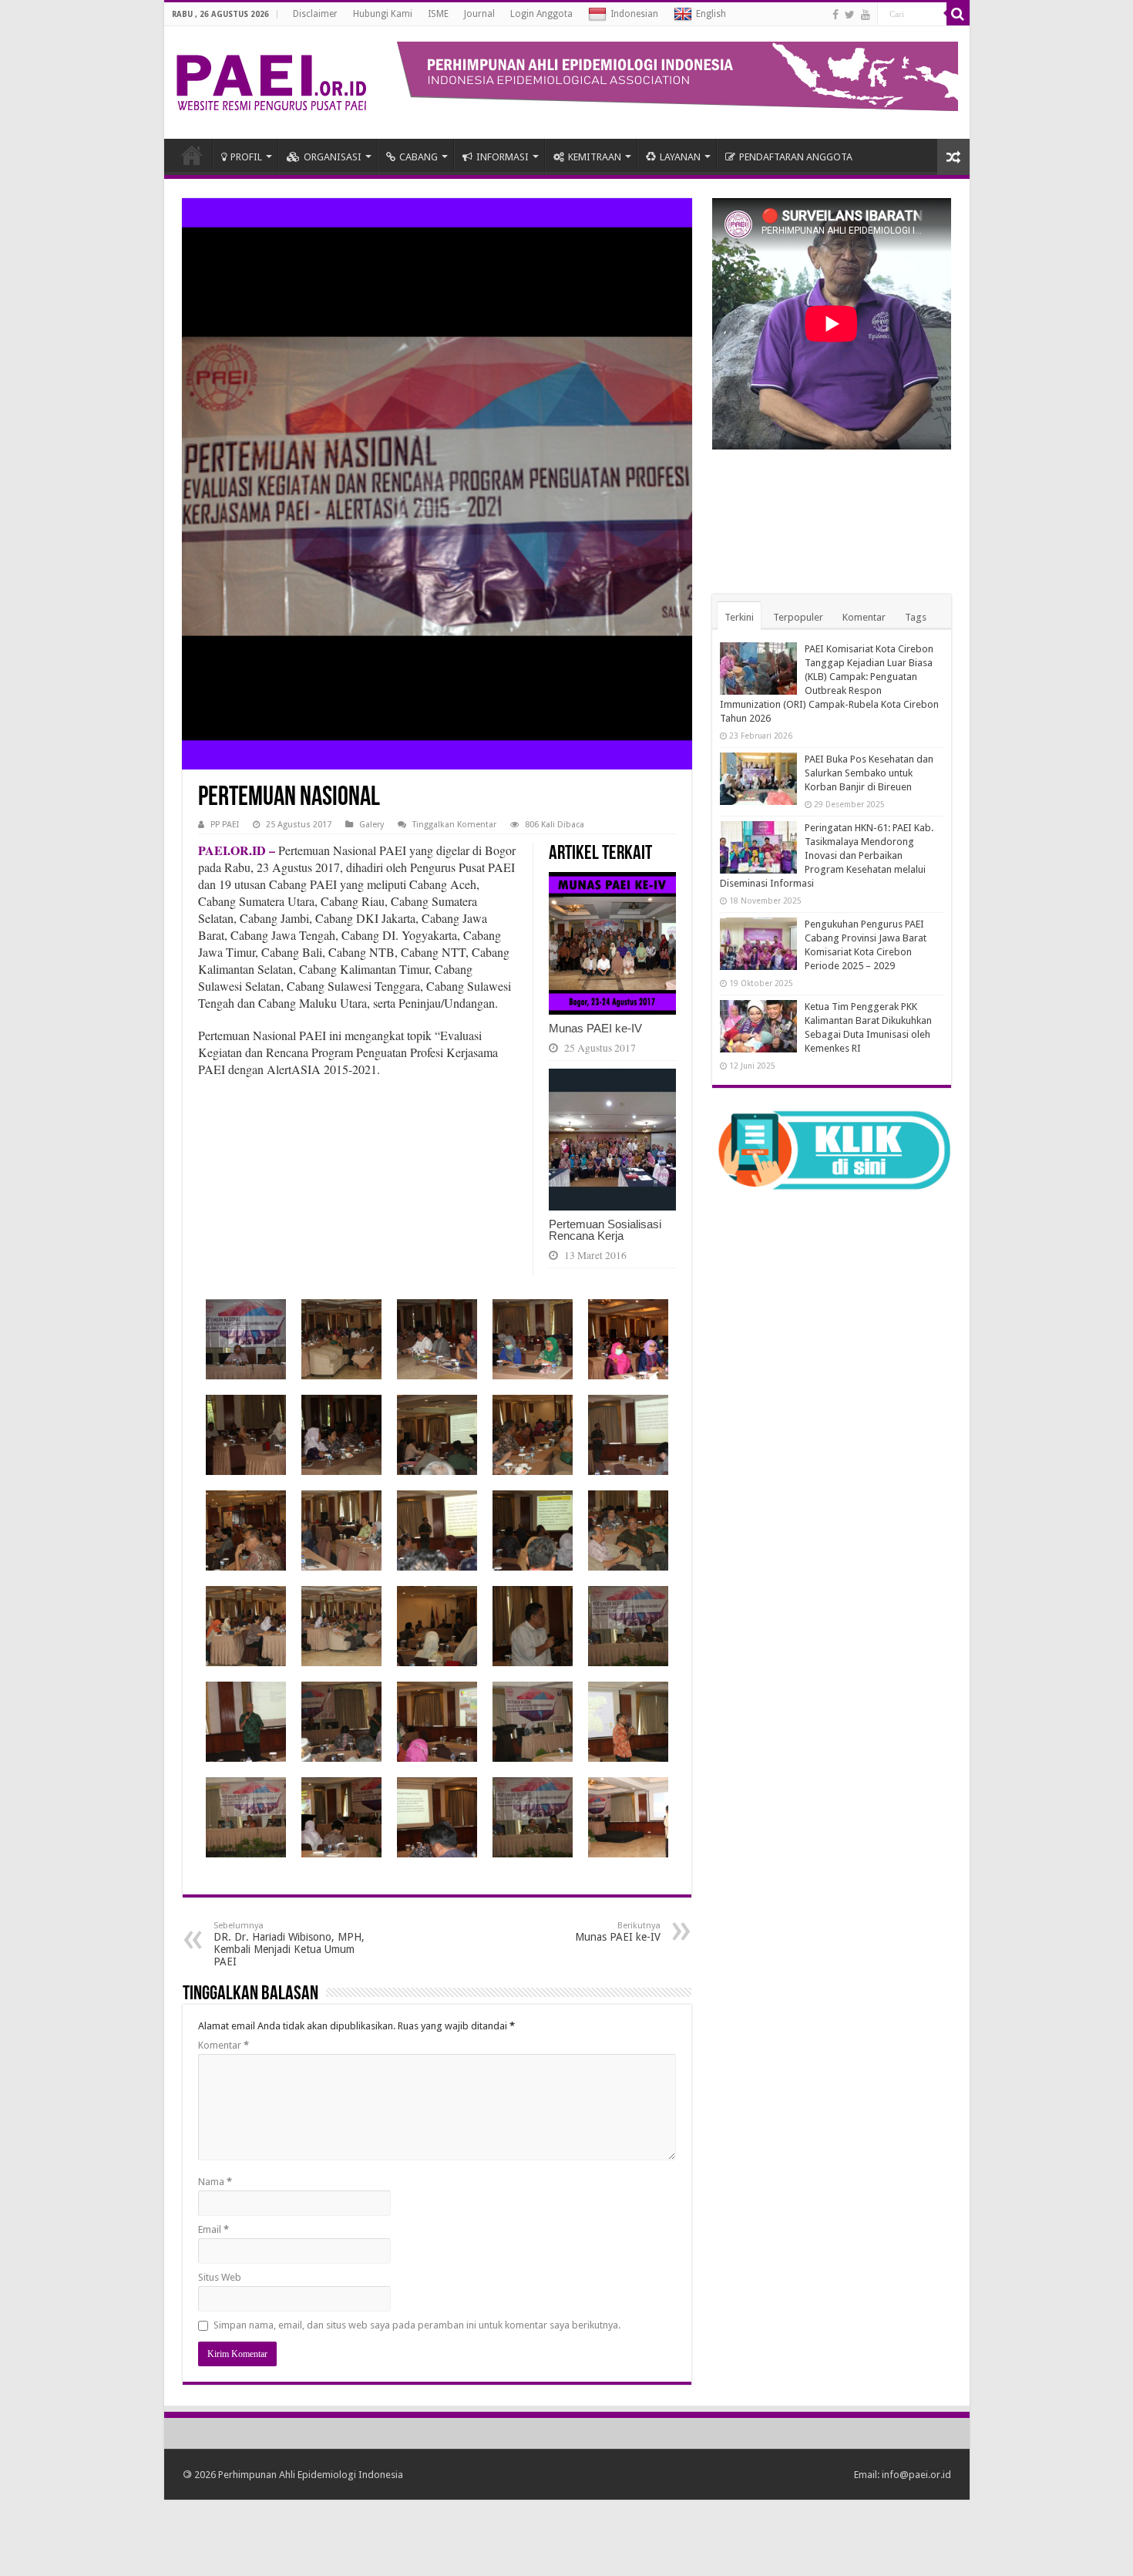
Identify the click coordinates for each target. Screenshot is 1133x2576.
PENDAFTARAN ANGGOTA (796, 157)
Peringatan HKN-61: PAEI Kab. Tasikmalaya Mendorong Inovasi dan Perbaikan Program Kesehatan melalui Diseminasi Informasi (827, 855)
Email (213, 2229)
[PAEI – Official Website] (271, 79)
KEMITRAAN (595, 157)
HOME (192, 155)
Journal (479, 14)
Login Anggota (541, 14)
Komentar (224, 2045)
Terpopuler (798, 617)
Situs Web (220, 2277)
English (711, 14)
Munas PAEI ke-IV (595, 1028)
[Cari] (958, 14)
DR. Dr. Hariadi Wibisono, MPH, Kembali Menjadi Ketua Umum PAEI (289, 1944)
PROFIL (246, 157)
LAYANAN (680, 157)
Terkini (739, 617)
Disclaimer (315, 14)
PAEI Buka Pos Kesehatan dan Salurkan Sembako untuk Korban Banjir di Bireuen (869, 773)
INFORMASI (503, 157)
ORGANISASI (333, 157)
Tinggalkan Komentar (454, 825)
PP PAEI (225, 825)
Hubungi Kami (383, 14)
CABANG (419, 157)
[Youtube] (866, 15)
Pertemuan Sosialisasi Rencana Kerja (605, 1230)
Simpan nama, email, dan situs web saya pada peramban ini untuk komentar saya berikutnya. (417, 2325)
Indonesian (634, 14)
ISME (438, 14)
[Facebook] (835, 15)
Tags (916, 617)
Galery (372, 825)
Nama (215, 2182)
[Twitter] (850, 15)
